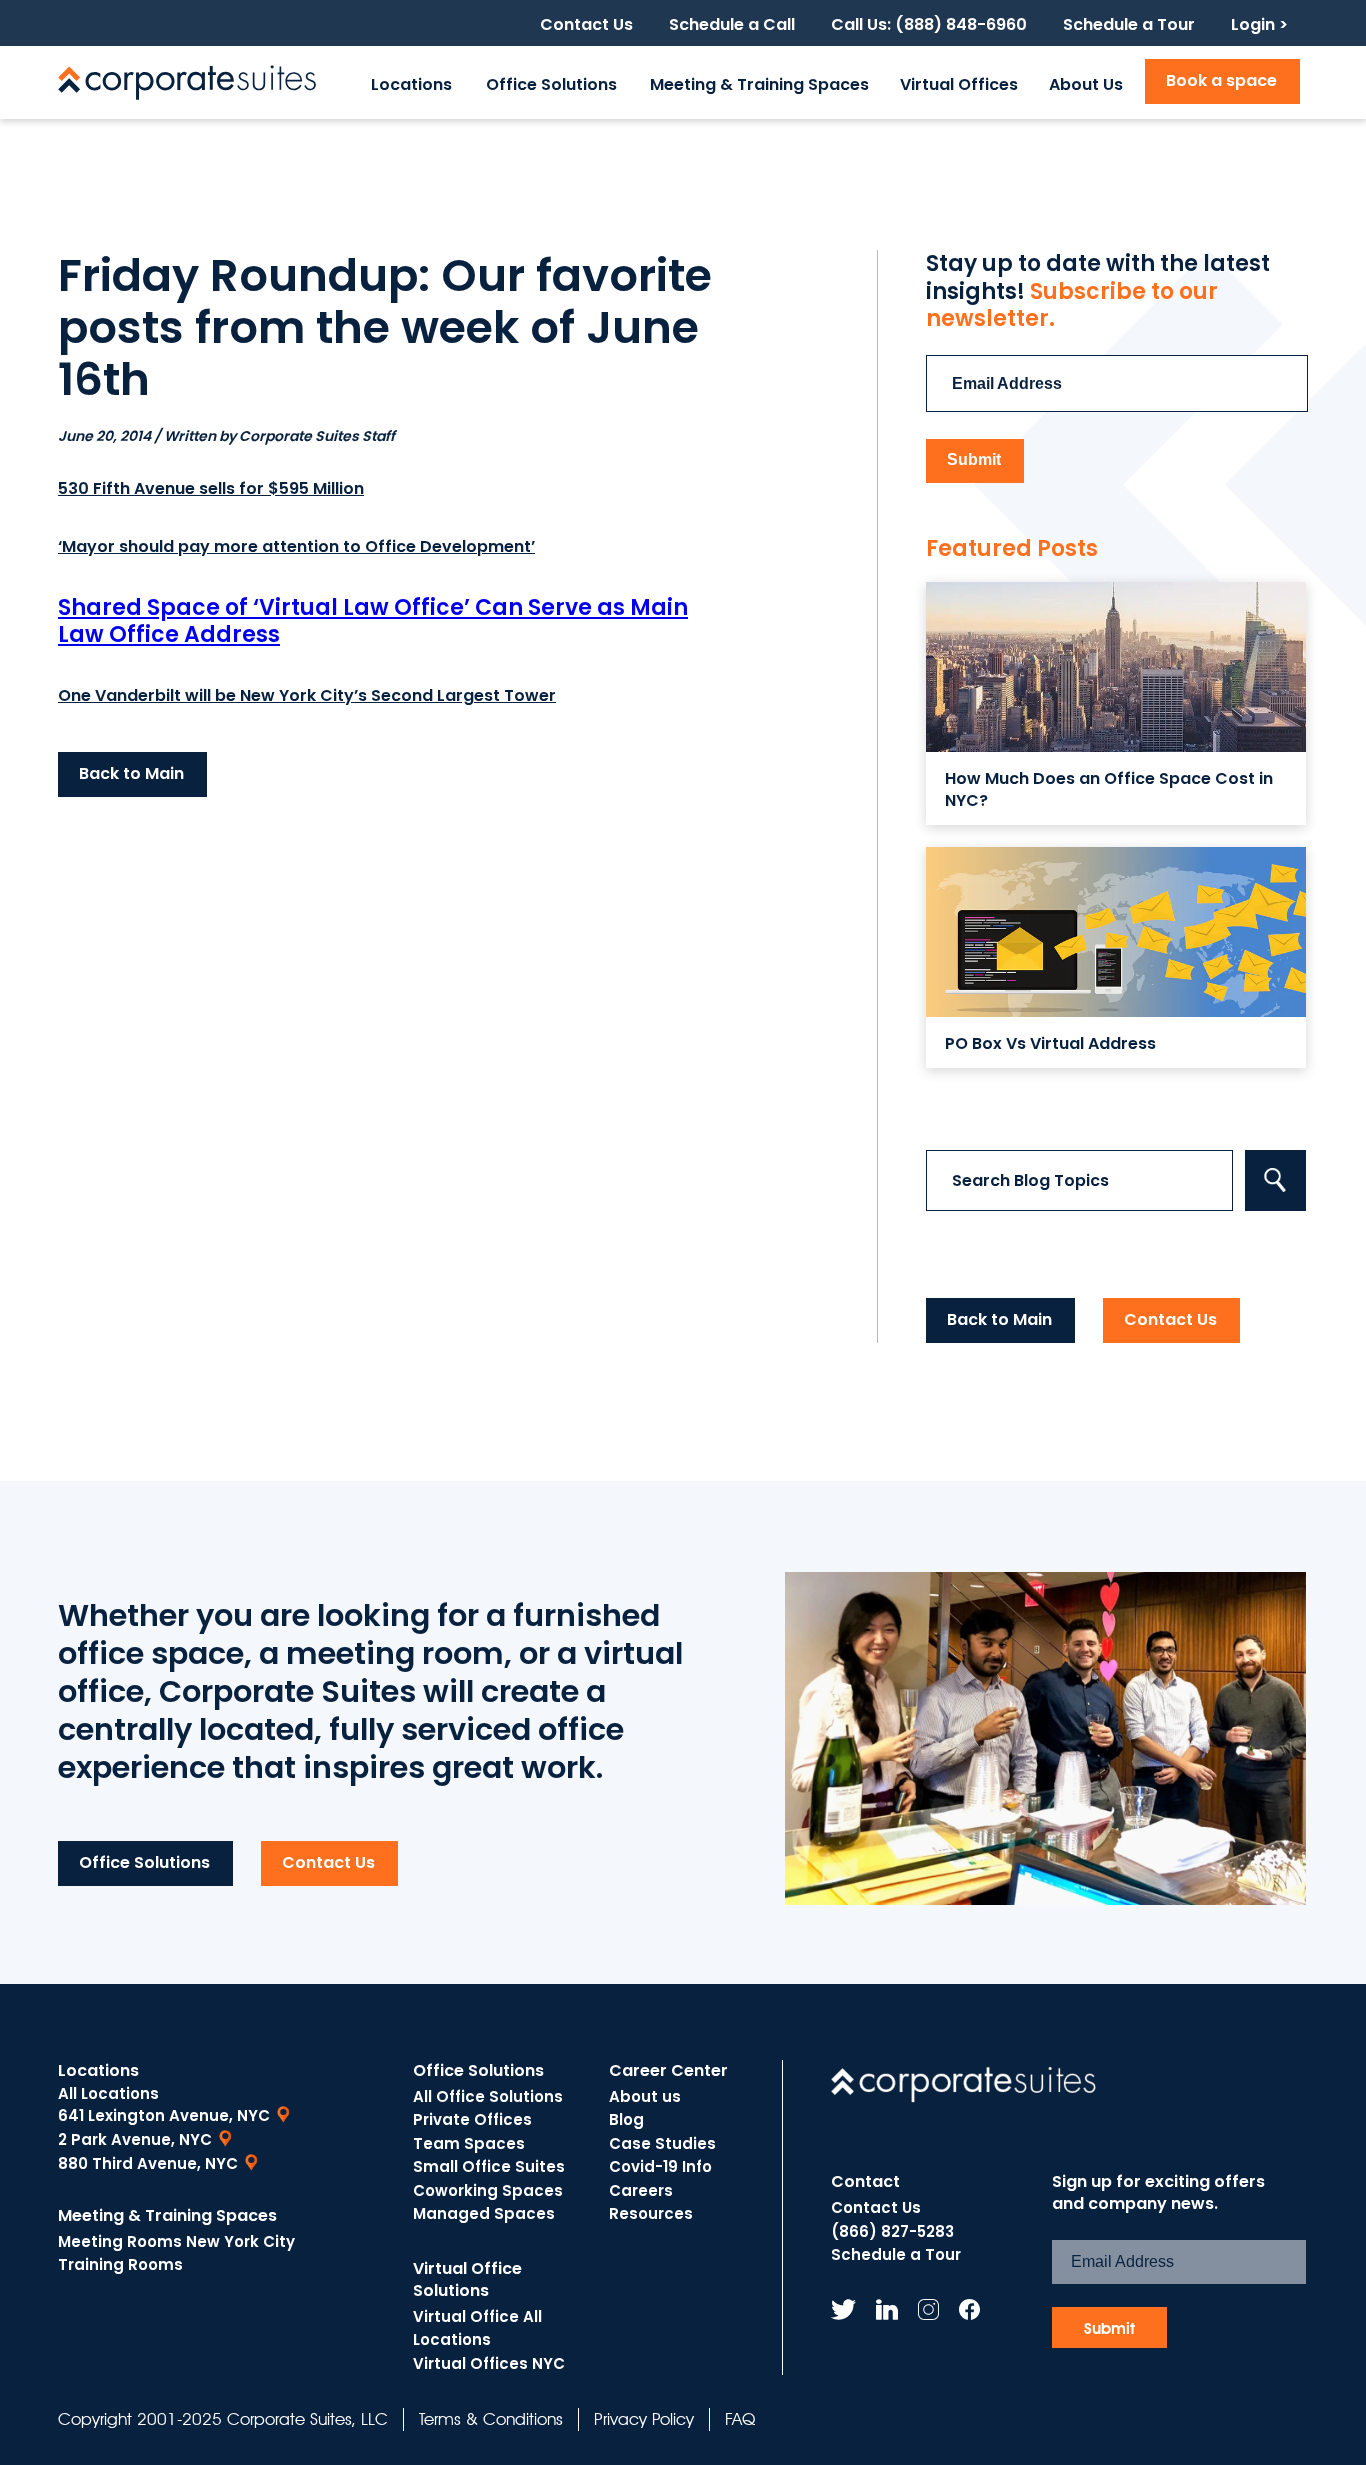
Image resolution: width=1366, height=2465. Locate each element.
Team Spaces (469, 2143)
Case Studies (662, 2143)
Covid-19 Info (660, 2166)
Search (1275, 1180)
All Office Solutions (488, 2096)
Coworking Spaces (488, 2190)
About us (645, 2096)
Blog (626, 2119)
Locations (411, 84)
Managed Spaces (484, 2213)
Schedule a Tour (1129, 25)
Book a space (1221, 80)
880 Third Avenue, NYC (148, 2163)
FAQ (740, 2419)
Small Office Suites (489, 2166)
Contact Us (586, 25)
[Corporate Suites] (187, 82)
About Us (1086, 84)
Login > (1259, 25)
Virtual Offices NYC (489, 2363)
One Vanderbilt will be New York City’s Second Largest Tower (307, 695)
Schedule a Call (732, 25)
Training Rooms (120, 2264)
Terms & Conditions (491, 2419)
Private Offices (472, 2119)
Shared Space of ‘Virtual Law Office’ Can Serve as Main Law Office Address (373, 621)
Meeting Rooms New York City (176, 2241)
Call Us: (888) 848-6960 (929, 25)
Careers (641, 2190)
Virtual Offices (959, 84)
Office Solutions (551, 84)
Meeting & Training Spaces (759, 84)
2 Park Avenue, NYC (135, 2139)
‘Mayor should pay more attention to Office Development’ (296, 546)
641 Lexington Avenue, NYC (164, 2115)
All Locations (108, 2093)
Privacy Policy (644, 2419)
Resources (651, 2213)
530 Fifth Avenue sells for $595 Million (211, 488)
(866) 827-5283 (892, 2231)
